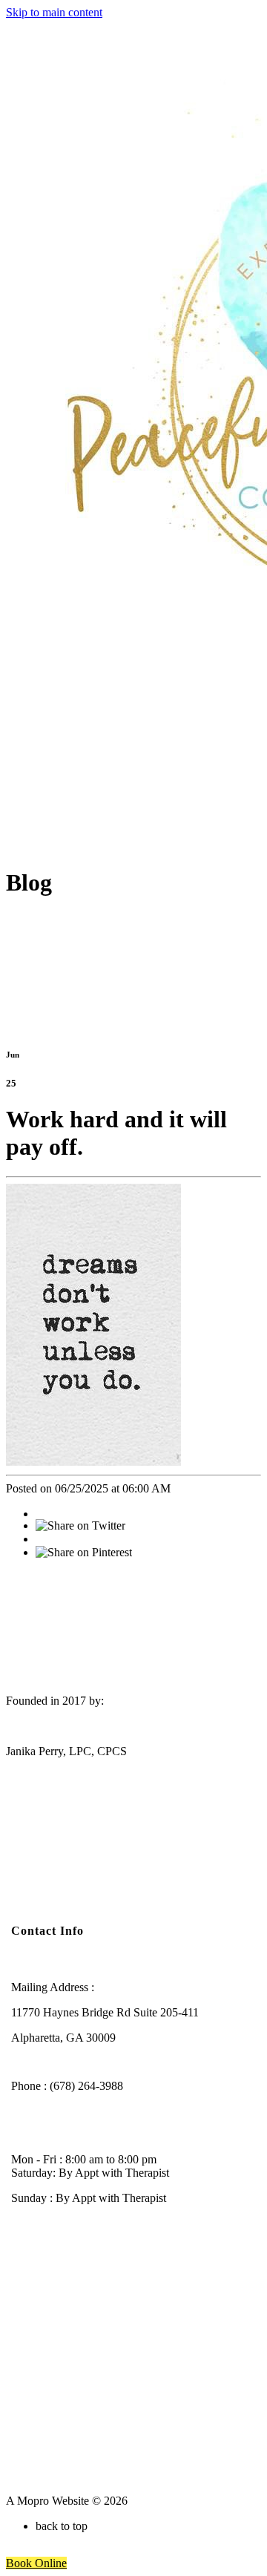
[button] (36, 2563)
